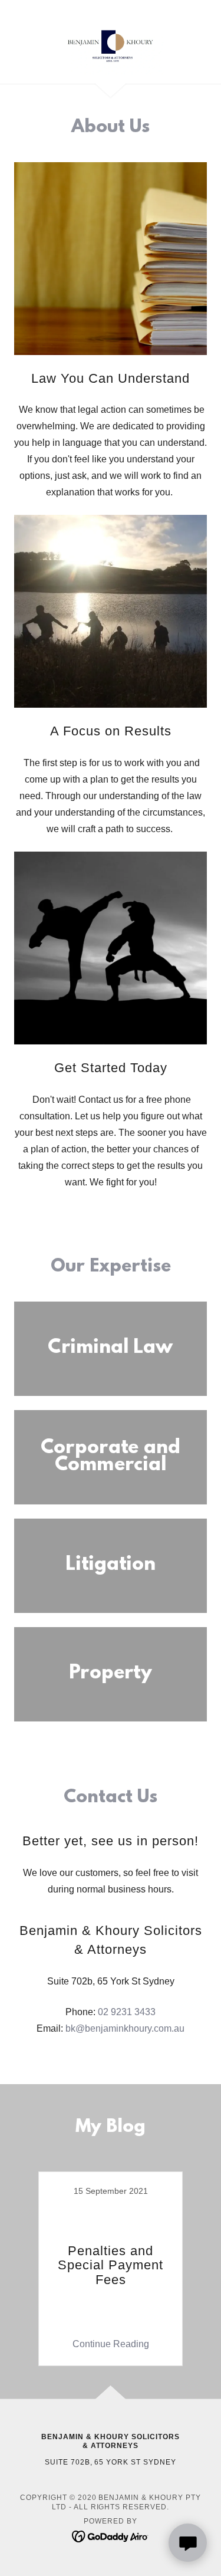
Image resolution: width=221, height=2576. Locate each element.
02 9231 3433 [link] (127, 2012)
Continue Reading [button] (111, 2344)
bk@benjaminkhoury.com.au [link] (125, 2028)
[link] (110, 42)
